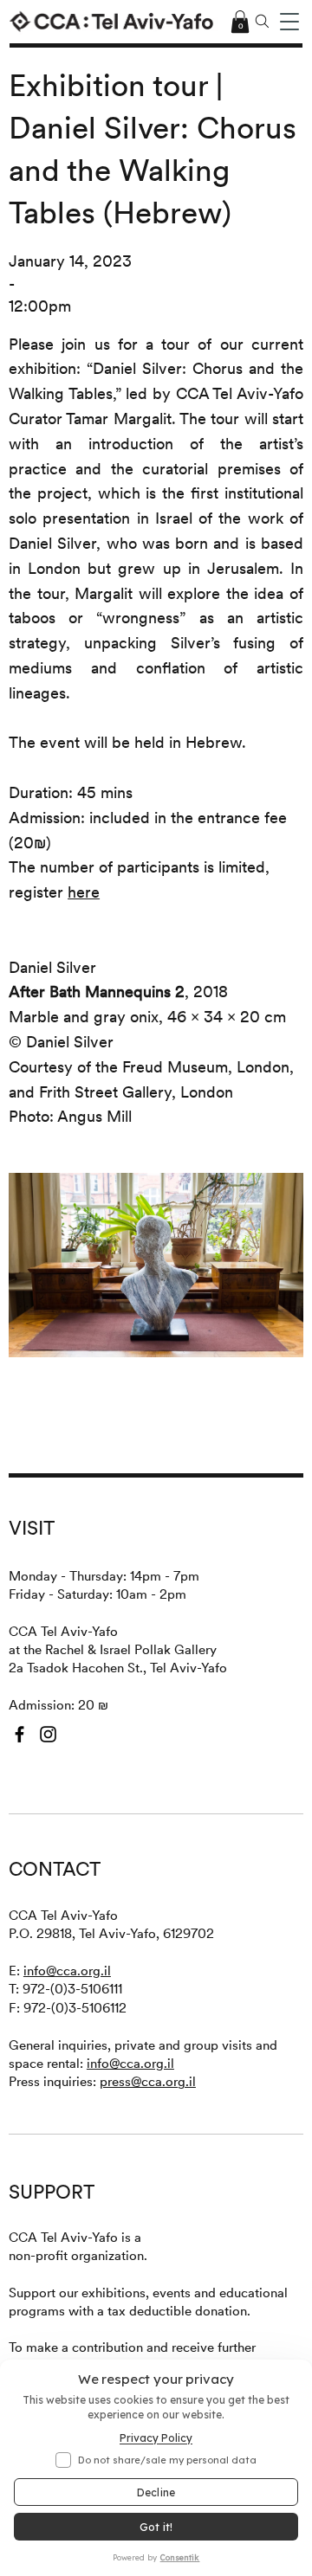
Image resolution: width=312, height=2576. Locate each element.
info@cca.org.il (67, 1971)
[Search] (263, 22)
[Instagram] (48, 1734)
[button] (289, 22)
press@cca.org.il (148, 2081)
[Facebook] (19, 1734)
